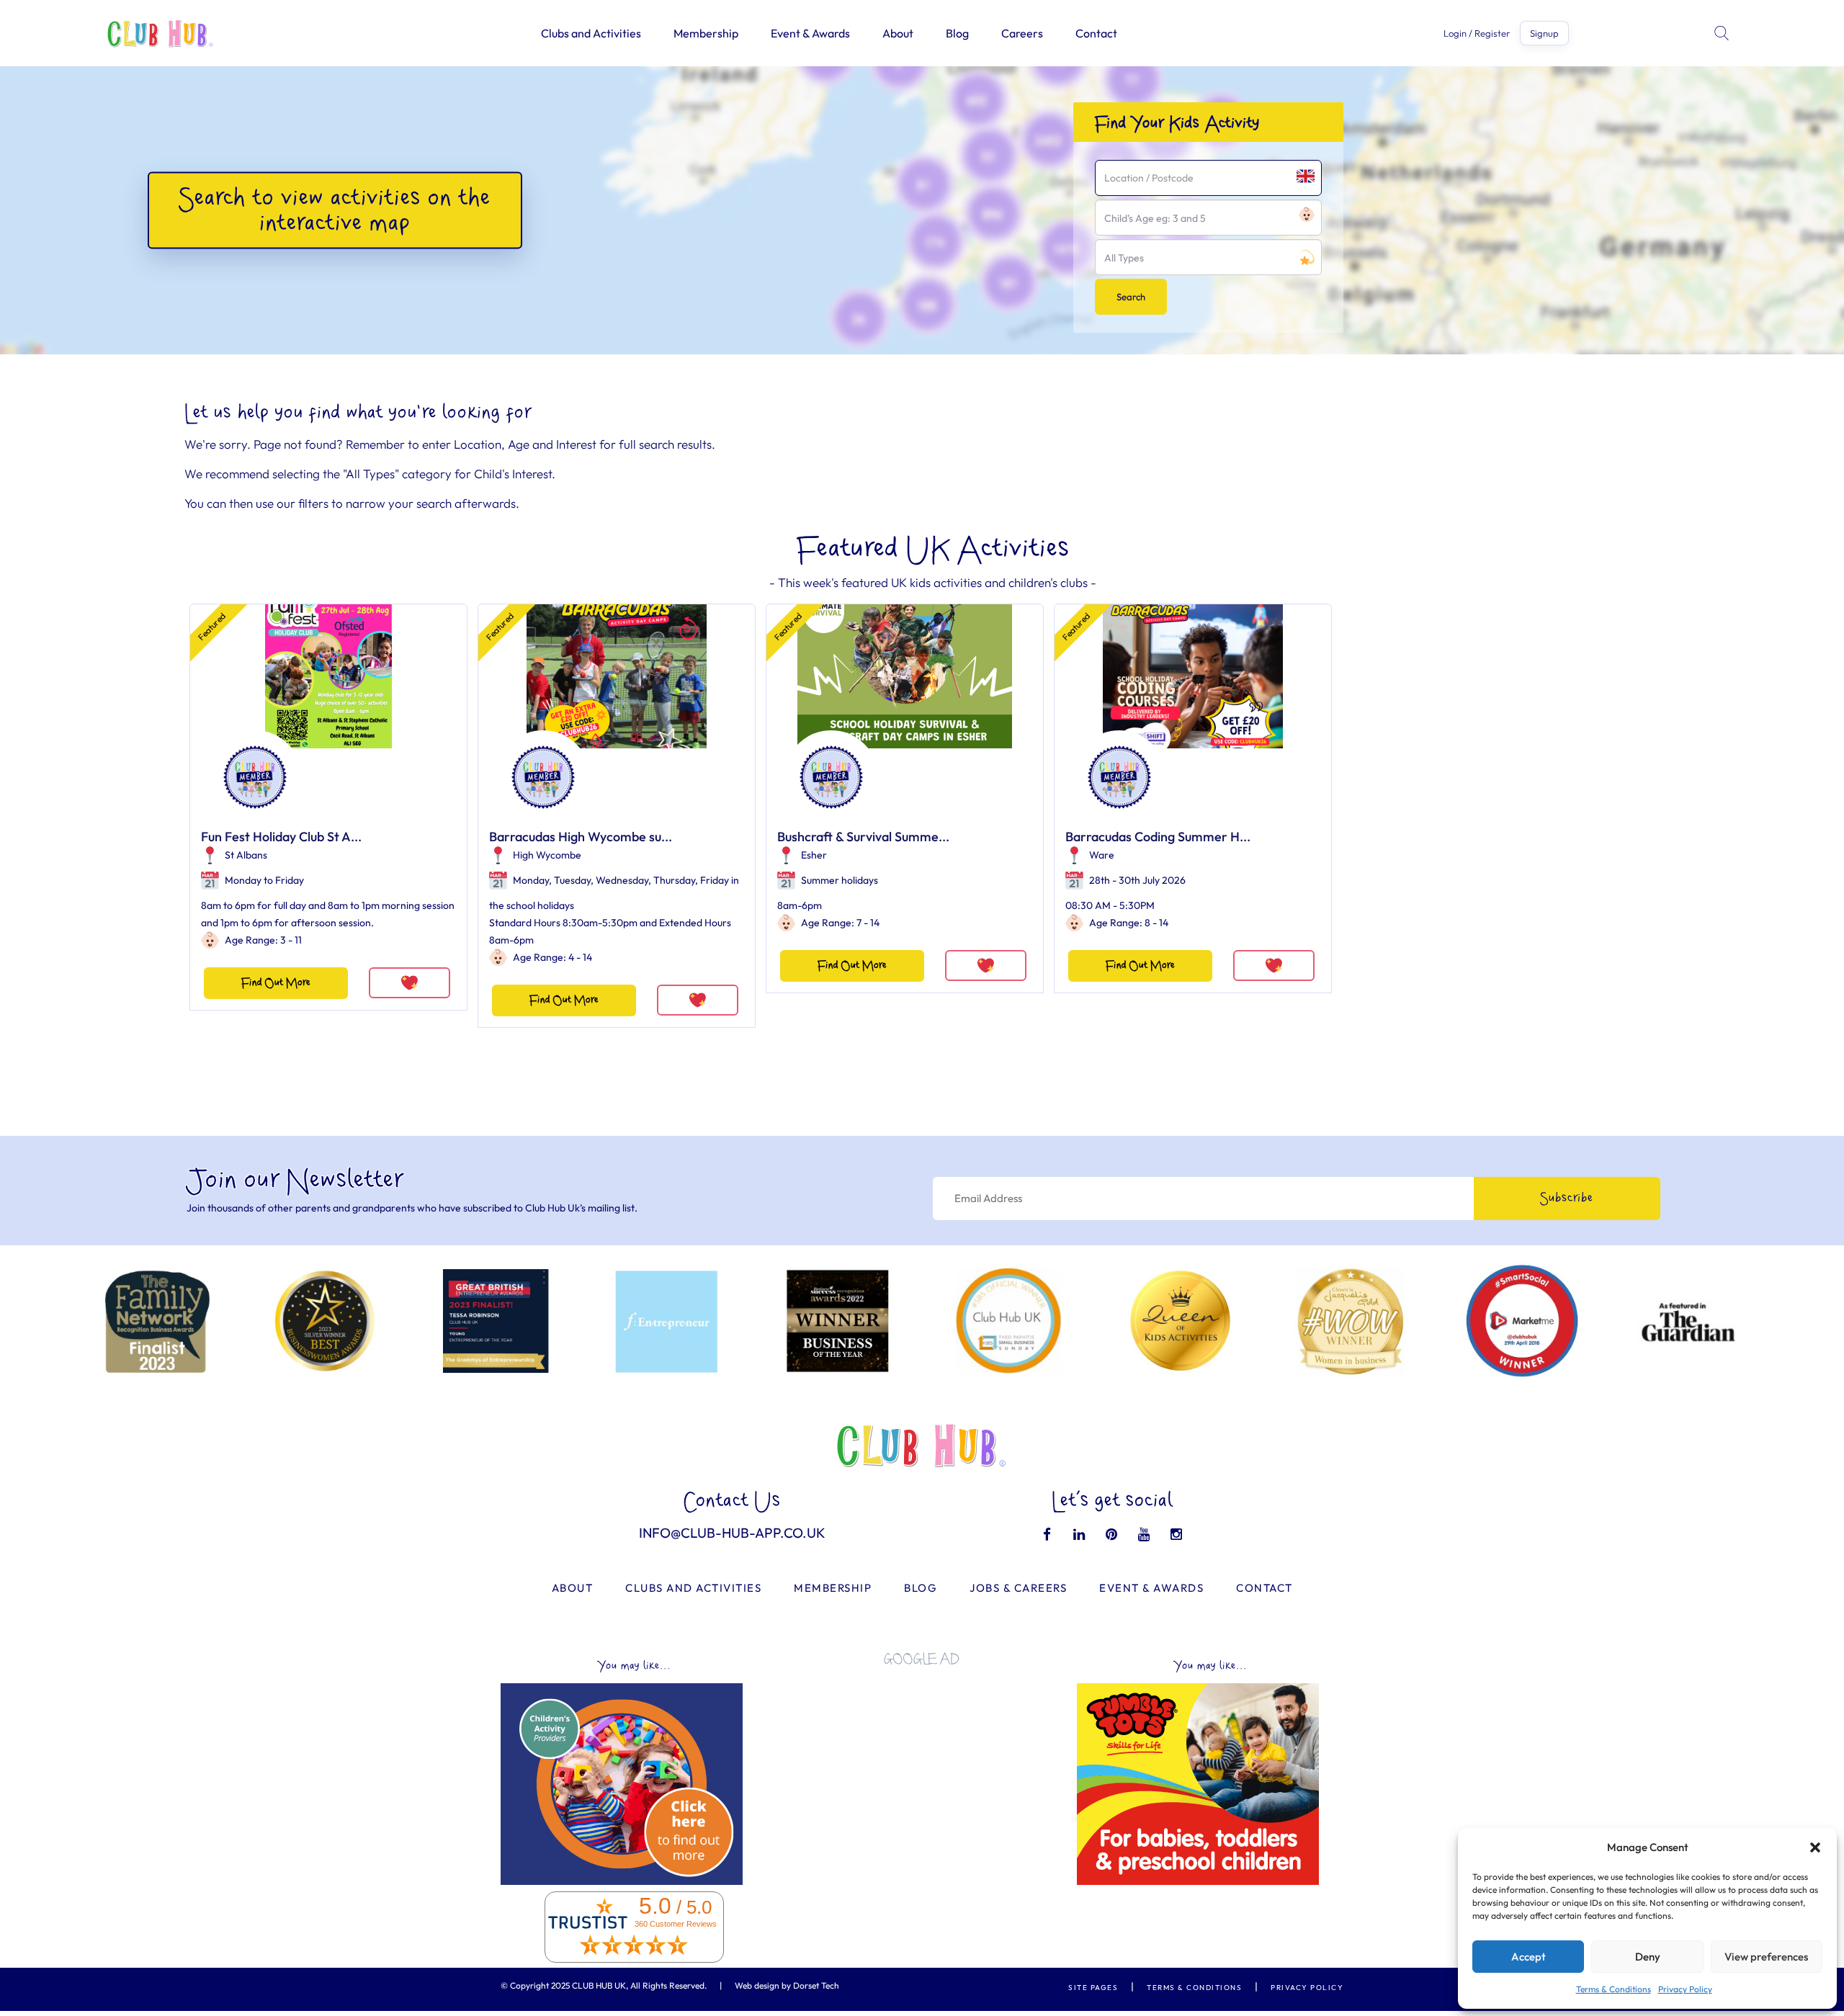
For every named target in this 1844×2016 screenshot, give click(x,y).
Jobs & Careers (1018, 1588)
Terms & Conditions (1613, 1989)
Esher (814, 855)
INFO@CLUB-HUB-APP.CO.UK (732, 1533)
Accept (1529, 1957)
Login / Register (1477, 33)
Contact (1096, 33)
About (898, 33)
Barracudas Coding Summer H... (1158, 837)
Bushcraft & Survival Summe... (863, 837)
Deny (1648, 1957)
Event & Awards (810, 33)
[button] (1815, 1847)
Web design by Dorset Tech (787, 1985)
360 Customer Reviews (676, 1924)
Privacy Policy (1685, 1989)
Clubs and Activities (591, 33)
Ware (1102, 855)
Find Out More (276, 983)
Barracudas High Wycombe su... (581, 837)
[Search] (1723, 33)
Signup (1544, 33)
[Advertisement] (922, 1778)
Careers (1022, 33)
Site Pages (1093, 1988)
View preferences (1766, 1957)
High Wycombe (547, 855)
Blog (957, 33)
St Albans (246, 855)
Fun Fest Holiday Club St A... (281, 837)
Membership (706, 33)
